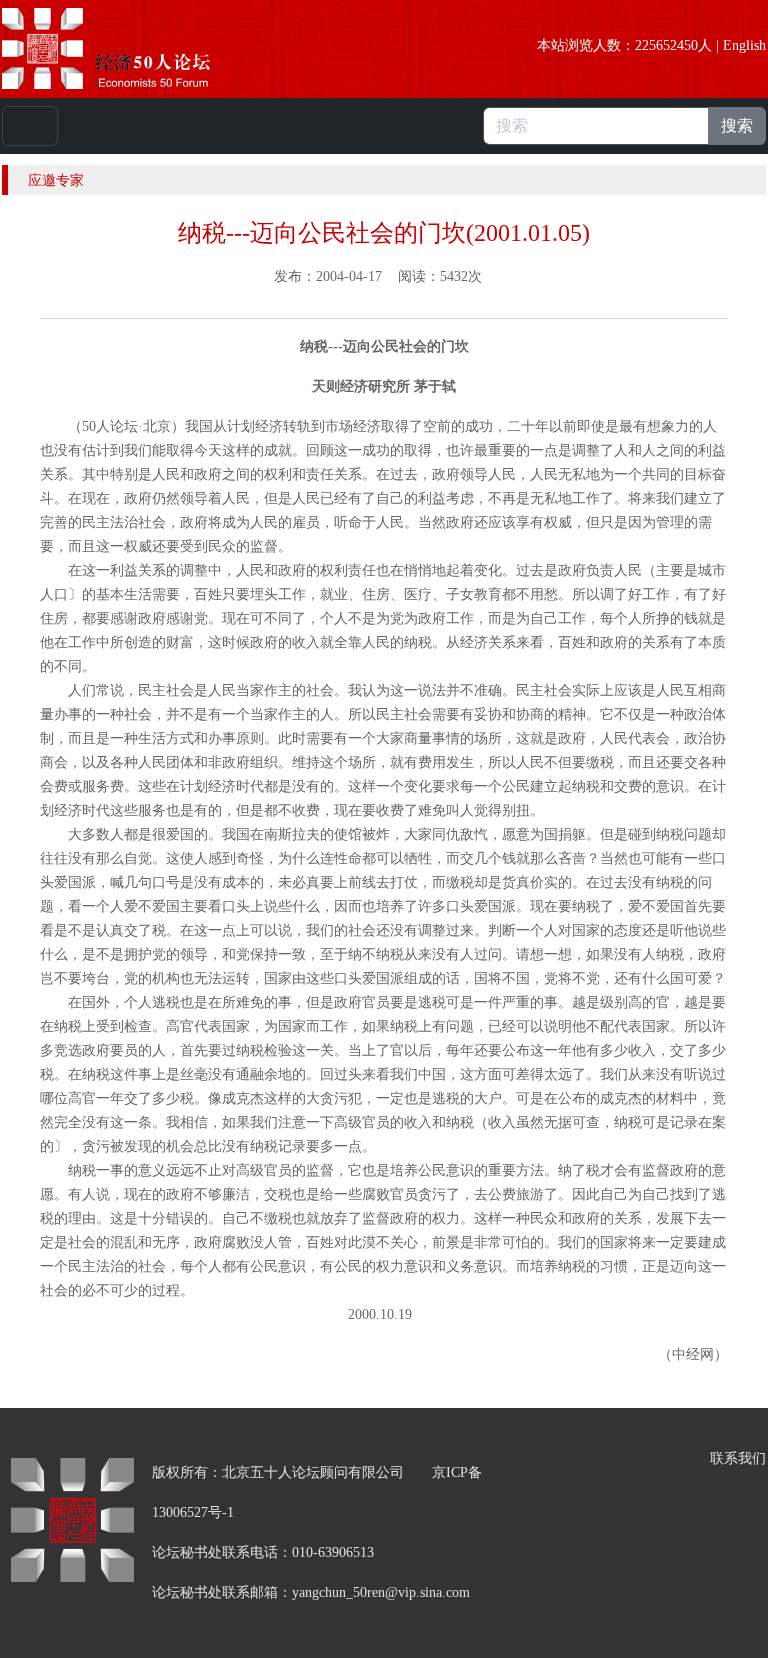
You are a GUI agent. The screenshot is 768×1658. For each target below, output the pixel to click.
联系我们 (738, 1458)
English (744, 45)
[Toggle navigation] (30, 126)
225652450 (666, 45)
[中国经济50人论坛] (129, 48)
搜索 (737, 125)
